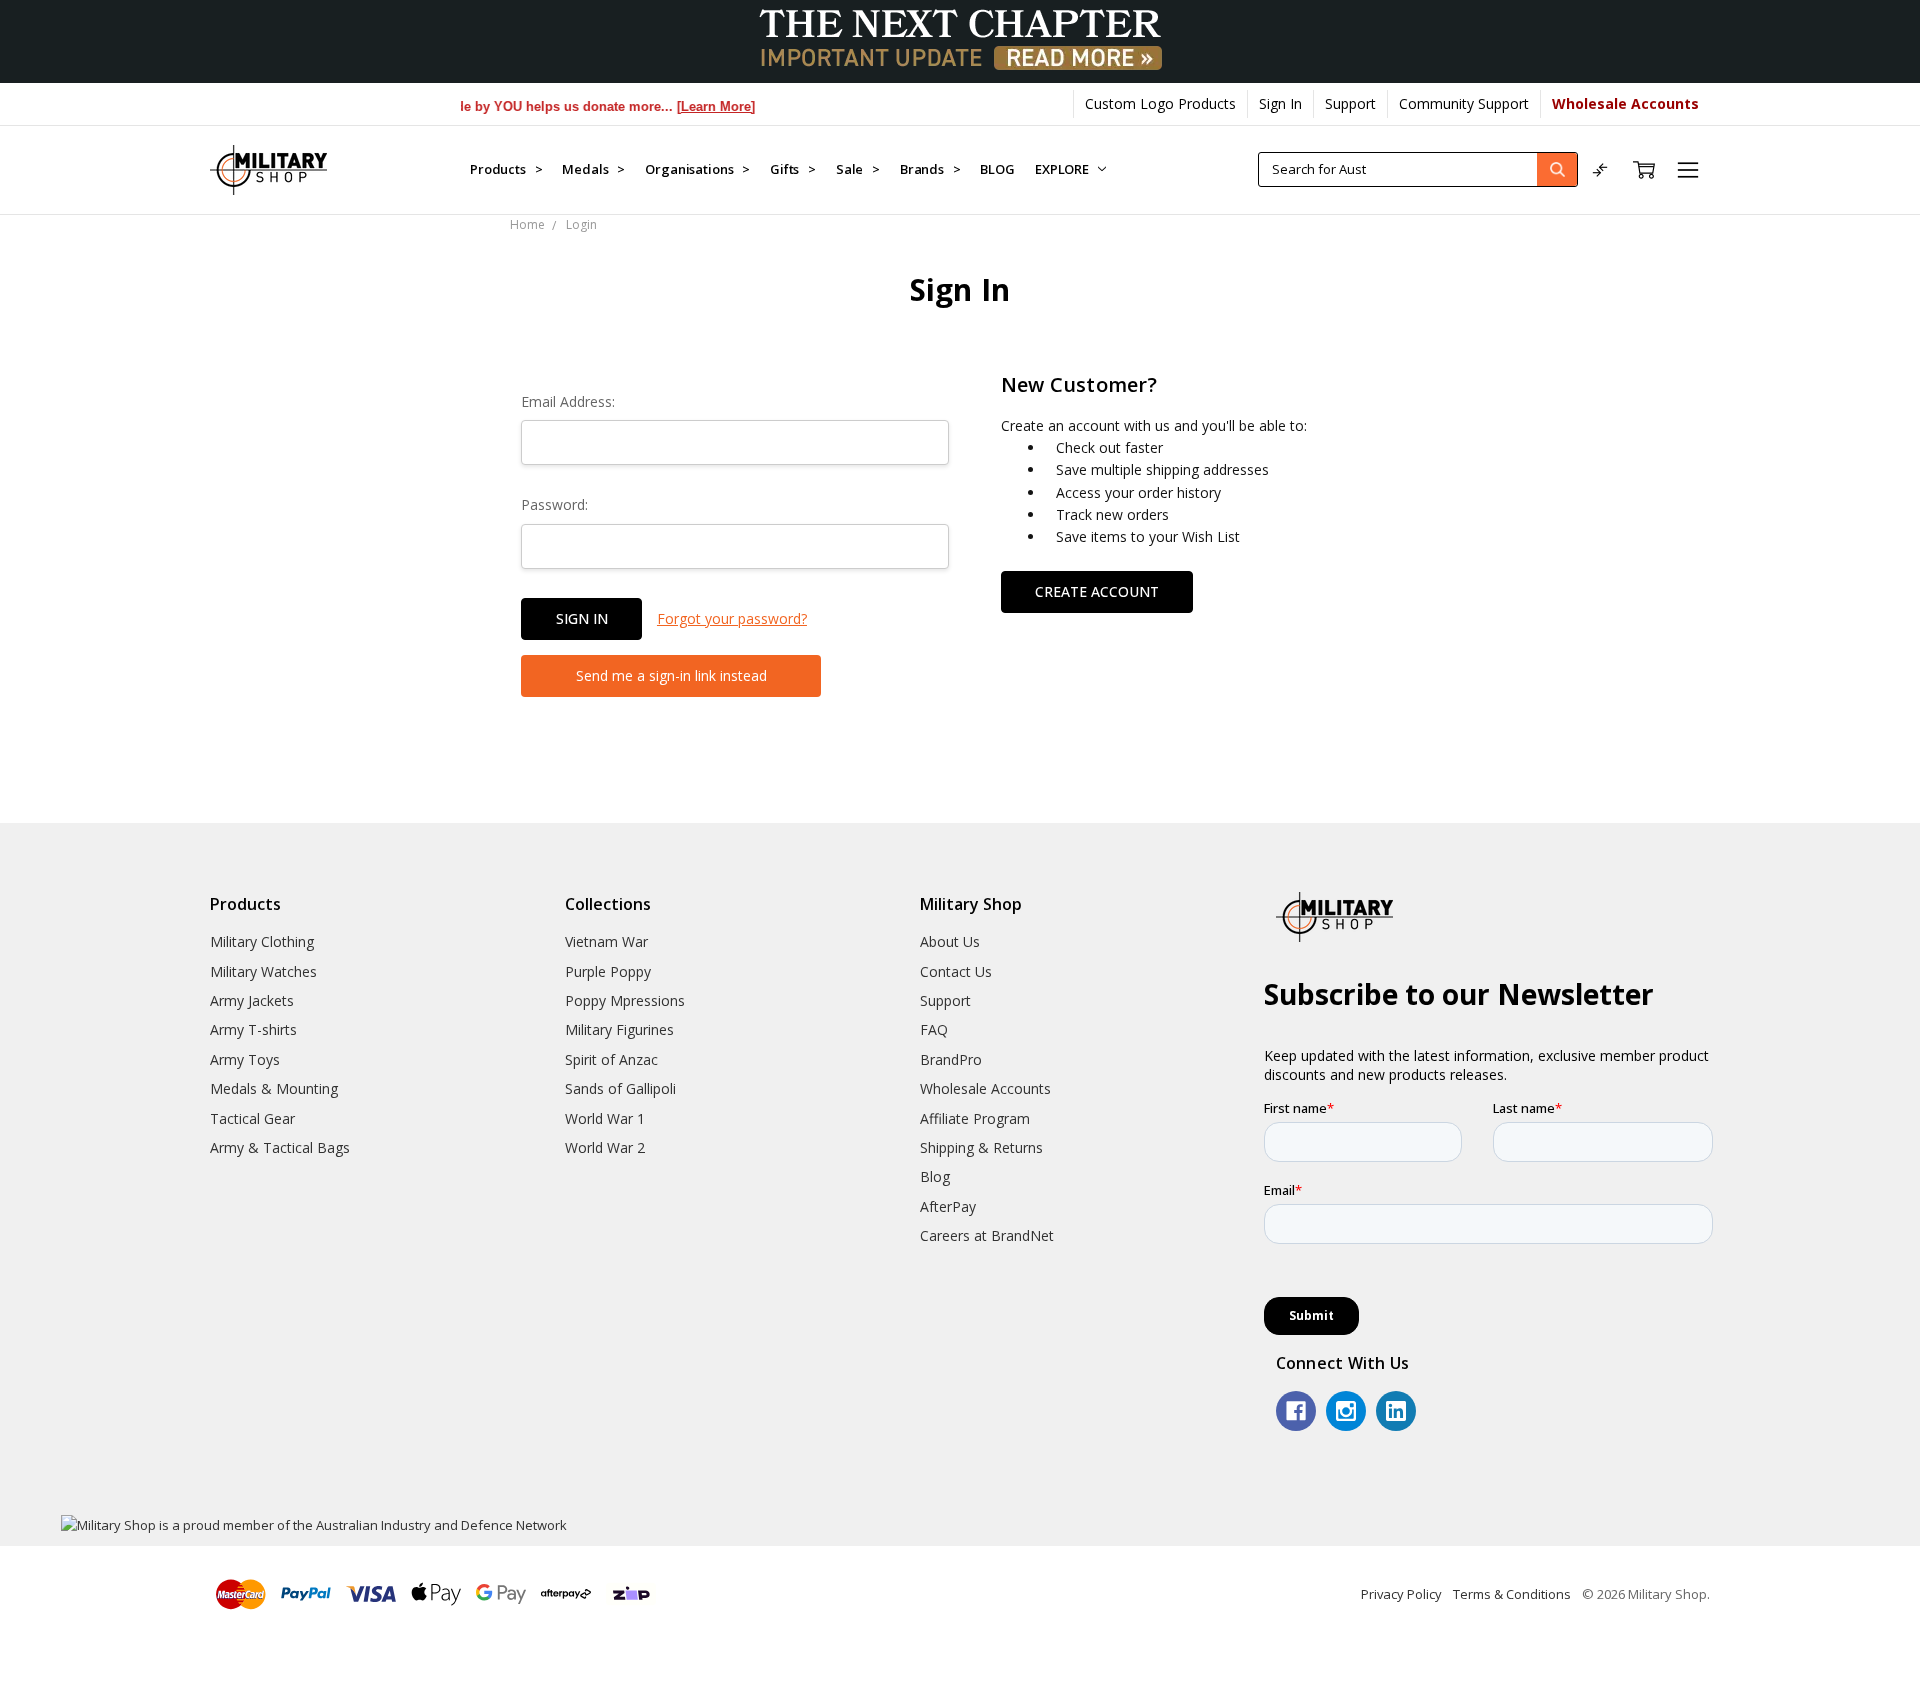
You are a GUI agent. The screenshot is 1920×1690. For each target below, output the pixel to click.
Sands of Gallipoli (620, 1088)
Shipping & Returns (981, 1147)
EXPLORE (1063, 169)
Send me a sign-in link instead (671, 675)
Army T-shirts (253, 1029)
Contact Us (956, 971)
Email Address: (568, 401)
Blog (935, 1176)
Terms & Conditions (1512, 1594)
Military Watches (263, 971)
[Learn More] (694, 106)
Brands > (930, 169)
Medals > (593, 169)
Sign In (1280, 103)
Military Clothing (262, 941)
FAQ (934, 1029)
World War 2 (605, 1147)
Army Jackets (252, 1000)
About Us (950, 941)
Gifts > (793, 169)
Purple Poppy (608, 971)
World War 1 (605, 1118)
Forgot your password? (732, 618)
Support (1350, 103)
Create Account (1097, 591)
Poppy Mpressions (625, 1000)
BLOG (997, 169)
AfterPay (948, 1206)
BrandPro (951, 1059)
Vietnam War (606, 941)
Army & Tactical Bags (280, 1147)
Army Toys (245, 1059)
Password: (554, 504)
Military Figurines (619, 1029)
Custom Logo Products (1160, 103)
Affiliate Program (975, 1118)
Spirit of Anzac (611, 1059)
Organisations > (697, 169)
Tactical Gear (252, 1118)
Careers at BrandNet (987, 1235)
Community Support (1464, 103)
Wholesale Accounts (985, 1088)
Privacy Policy (1401, 1594)
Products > (506, 169)
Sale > (858, 169)
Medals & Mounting (274, 1088)
